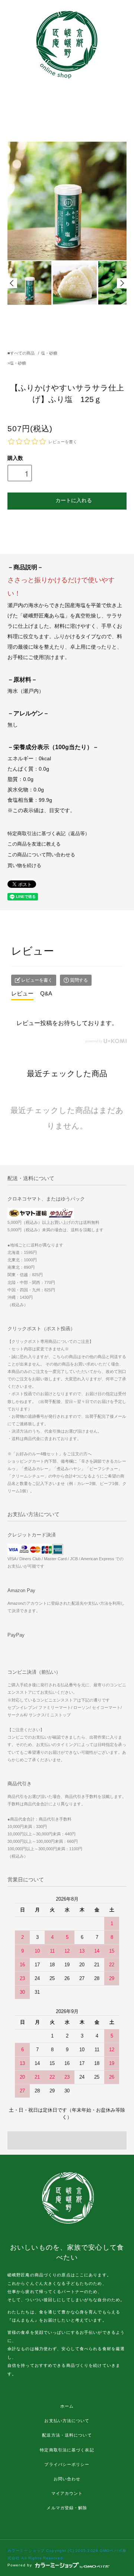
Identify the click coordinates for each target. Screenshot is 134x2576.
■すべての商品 (21, 353)
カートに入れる (74, 500)
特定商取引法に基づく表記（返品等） (49, 834)
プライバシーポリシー (67, 2464)
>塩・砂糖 (17, 363)
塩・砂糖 (49, 353)
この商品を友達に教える (34, 844)
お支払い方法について (67, 2421)
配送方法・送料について (67, 2435)
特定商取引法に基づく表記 (67, 2450)
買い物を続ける (24, 866)
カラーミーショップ (26, 2551)
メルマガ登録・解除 (67, 2508)
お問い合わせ (67, 2479)
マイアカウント (67, 2493)
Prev (12, 283)
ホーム (67, 2406)
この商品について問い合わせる (41, 855)
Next (122, 283)
